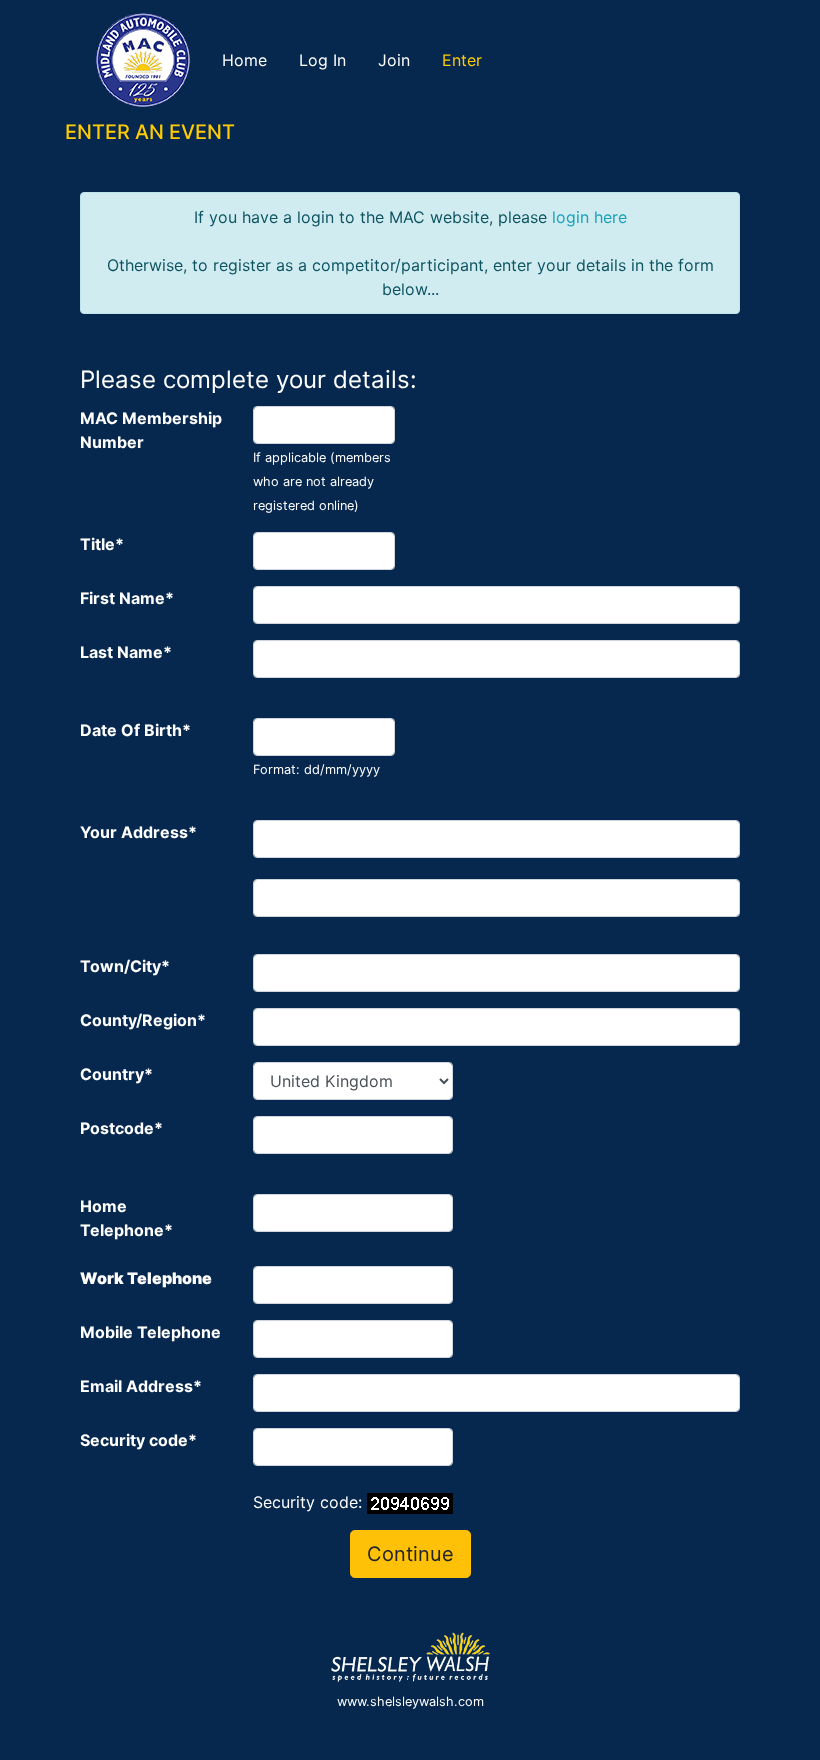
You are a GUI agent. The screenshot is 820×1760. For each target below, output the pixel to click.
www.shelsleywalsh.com (410, 1701)
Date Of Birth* (135, 730)
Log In (322, 60)
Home (244, 60)
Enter (462, 60)
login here (589, 217)
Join (394, 60)
